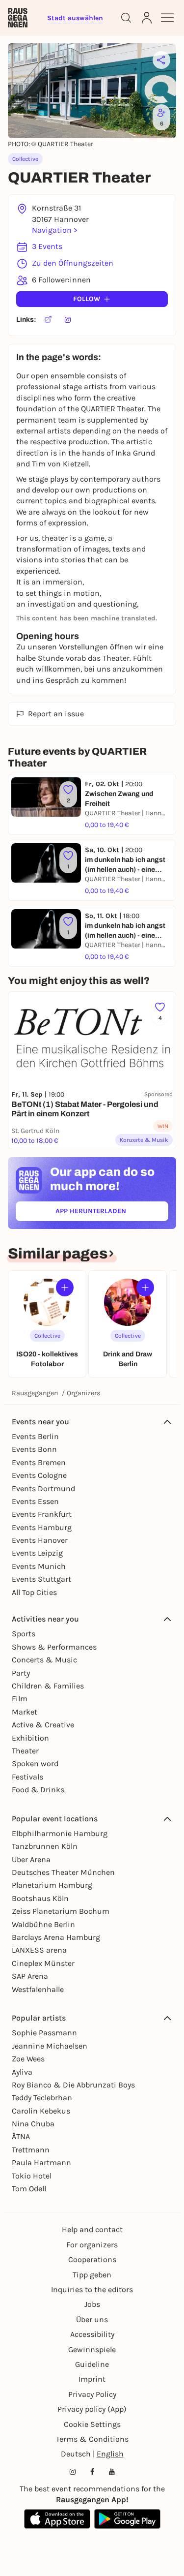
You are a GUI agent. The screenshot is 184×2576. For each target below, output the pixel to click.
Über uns (92, 2319)
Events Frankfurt (42, 1514)
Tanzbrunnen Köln (45, 1846)
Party (21, 1673)
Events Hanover (40, 1540)
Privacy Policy (92, 2394)
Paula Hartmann (41, 2162)
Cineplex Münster (43, 1963)
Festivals (27, 1777)
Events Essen (35, 1501)
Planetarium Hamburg (52, 1885)
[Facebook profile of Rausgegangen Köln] (92, 2472)
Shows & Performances (54, 1647)
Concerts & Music (44, 1660)
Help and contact (92, 2229)
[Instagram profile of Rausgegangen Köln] (73, 2472)
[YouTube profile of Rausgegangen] (112, 2472)
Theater (25, 1751)
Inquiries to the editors (92, 2289)
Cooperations (92, 2259)
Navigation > (54, 230)
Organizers (83, 1393)
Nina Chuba (33, 2124)
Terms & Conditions (92, 2439)
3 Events (47, 246)
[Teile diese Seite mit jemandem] (161, 60)
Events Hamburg (42, 1527)
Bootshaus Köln (40, 1898)
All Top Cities (34, 1592)
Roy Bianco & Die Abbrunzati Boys (73, 2085)
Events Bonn (34, 1449)
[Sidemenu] (167, 18)
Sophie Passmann (44, 2033)
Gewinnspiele (92, 2349)
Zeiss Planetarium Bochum (61, 1911)
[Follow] (65, 1288)
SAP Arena (30, 1976)
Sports (24, 1634)
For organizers (92, 2245)
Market (25, 1712)
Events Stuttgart (41, 1579)
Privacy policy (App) (92, 2409)
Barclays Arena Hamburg (56, 1937)
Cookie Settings (92, 2424)
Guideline (92, 2364)
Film (20, 1699)
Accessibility (92, 2334)
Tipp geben (92, 2275)
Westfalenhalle (38, 1989)
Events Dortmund (43, 1488)
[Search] (126, 18)
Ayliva (22, 2072)
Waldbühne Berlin (43, 1924)
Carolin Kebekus (41, 2111)
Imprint (92, 2379)
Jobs (92, 2304)
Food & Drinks (38, 1790)
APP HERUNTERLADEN (112, 1213)
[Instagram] (68, 320)
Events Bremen (39, 1462)
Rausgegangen (35, 1393)
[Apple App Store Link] (57, 2519)
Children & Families (48, 1686)
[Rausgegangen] (18, 18)
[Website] (48, 320)
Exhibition (30, 1738)
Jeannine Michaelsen (50, 2046)
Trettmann (31, 2150)
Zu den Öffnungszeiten (73, 263)
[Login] (147, 18)
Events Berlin (35, 1436)
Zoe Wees (28, 2059)
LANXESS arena (39, 1950)
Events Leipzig (37, 1553)
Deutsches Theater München (63, 1872)
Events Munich (39, 1566)
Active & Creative (43, 1725)
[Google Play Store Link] (127, 2519)
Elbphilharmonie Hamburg (60, 1833)
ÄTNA (21, 2136)
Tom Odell (29, 2189)
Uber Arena (31, 1859)
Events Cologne (39, 1475)
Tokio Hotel (32, 2176)
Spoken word (35, 1763)
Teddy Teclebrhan (42, 2098)
